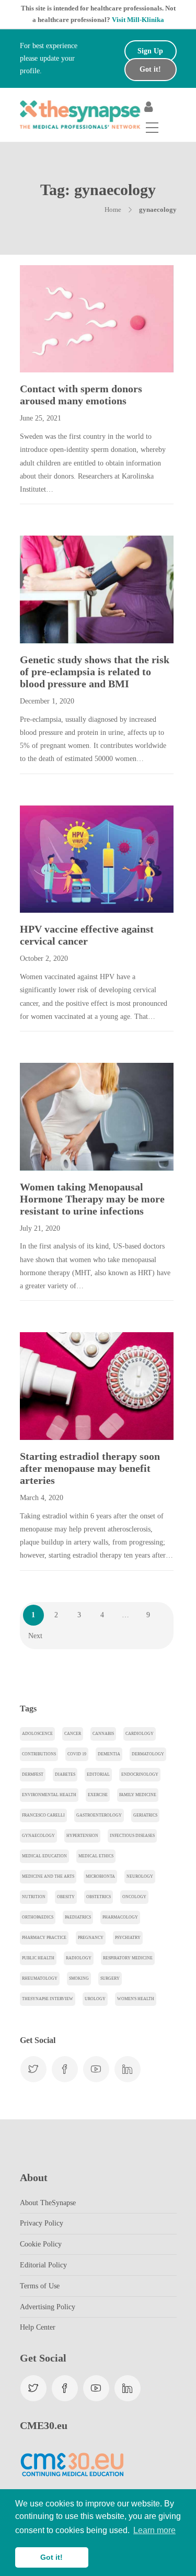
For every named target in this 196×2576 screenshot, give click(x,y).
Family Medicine (138, 1795)
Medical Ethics (96, 1856)
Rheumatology (40, 1978)
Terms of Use (40, 2286)
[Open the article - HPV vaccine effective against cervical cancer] (58, 859)
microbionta (100, 1876)
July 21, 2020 (40, 1228)
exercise (98, 1795)
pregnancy (91, 1938)
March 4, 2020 (42, 1498)
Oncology (134, 1897)
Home (113, 209)
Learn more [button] (154, 2530)
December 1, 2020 (47, 701)
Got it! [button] (51, 2557)
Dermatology (148, 1754)
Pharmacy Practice (44, 1938)
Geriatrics (145, 1815)
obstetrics (99, 1897)
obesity (66, 1897)
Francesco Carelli (43, 1815)
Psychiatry (128, 1938)
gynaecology (38, 1836)
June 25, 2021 (41, 418)
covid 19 (77, 1754)
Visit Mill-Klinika (138, 20)
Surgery (110, 1978)
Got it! (150, 69)
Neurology (140, 1876)
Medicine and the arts (48, 1876)
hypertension (82, 1836)
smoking (79, 1978)
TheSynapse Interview (48, 1999)
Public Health (38, 1958)
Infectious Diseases (132, 1836)
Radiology (79, 1958)
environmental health (49, 1795)
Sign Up (150, 51)
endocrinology (140, 1774)
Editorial (98, 1774)
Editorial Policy (43, 2265)
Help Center (38, 2327)
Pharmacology (120, 1917)
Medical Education (44, 1856)
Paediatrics (78, 1917)
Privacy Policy (42, 2223)
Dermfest (33, 1774)
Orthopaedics (38, 1917)
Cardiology (140, 1734)
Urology (95, 1999)
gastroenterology (99, 1815)
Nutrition (34, 1897)
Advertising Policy (48, 2307)
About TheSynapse (48, 2203)
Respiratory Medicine (128, 1958)
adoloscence (37, 1734)
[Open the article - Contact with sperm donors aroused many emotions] (58, 319)
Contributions (39, 1754)
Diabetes (65, 1774)
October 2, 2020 (44, 958)
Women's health (136, 1999)
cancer (73, 1734)
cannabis (103, 1734)
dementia (109, 1754)
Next (35, 1636)
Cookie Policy (41, 2244)
